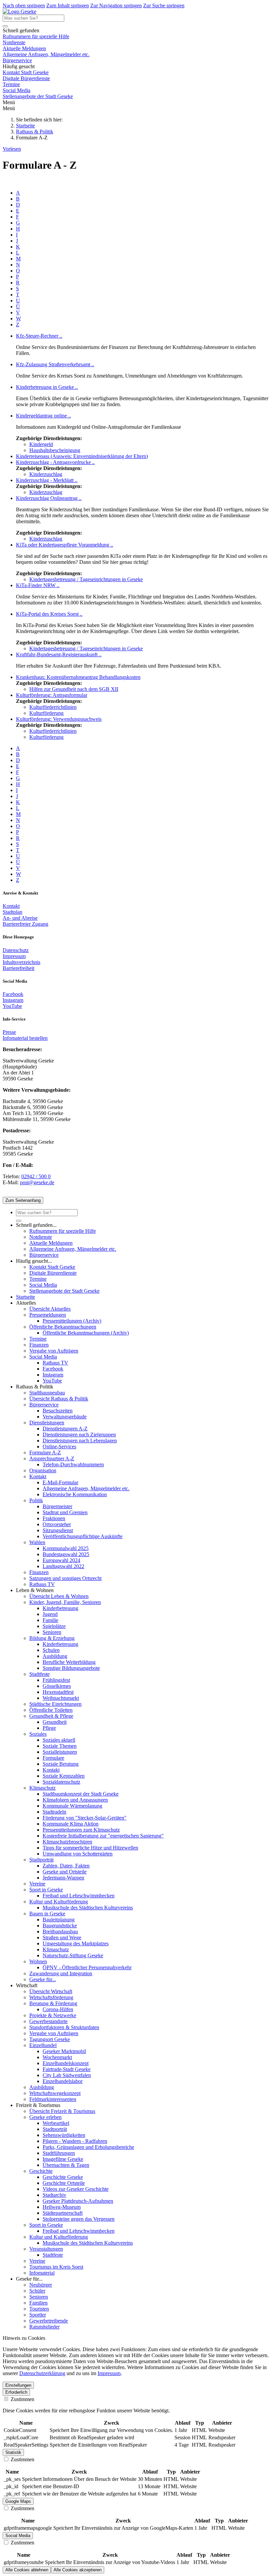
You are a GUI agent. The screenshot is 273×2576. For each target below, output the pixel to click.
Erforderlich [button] (16, 2392)
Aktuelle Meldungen (24, 48)
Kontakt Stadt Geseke (26, 72)
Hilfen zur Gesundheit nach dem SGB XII (74, 689)
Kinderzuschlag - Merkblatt (47, 480)
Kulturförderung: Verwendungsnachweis (59, 719)
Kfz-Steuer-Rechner (39, 336)
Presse (9, 1032)
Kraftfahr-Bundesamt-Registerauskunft (59, 654)
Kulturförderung (46, 713)
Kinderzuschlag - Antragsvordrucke (55, 462)
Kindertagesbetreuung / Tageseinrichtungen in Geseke (86, 579)
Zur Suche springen (164, 5)
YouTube (12, 1006)
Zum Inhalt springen (68, 5)
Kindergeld (41, 444)
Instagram (13, 1000)
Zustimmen (22, 2399)
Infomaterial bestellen (25, 1038)
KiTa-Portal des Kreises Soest (49, 614)
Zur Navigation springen (116, 5)
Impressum (14, 956)
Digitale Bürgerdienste (26, 78)
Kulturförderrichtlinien (53, 707)
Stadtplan (12, 912)
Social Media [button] (18, 2536)
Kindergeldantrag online (43, 416)
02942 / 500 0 (36, 1176)
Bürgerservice (17, 60)
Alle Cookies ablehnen (27, 2570)
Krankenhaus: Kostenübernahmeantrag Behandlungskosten (78, 677)
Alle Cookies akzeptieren (78, 2570)
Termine (11, 84)
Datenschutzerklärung (42, 2373)
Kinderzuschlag (46, 474)
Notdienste (14, 42)
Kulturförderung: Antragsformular (52, 695)
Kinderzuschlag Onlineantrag (49, 498)
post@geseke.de (37, 1182)
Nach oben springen (24, 5)
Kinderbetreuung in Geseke (47, 387)
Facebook (13, 994)
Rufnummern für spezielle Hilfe (36, 36)
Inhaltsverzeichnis (21, 962)
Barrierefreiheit (18, 968)
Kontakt (11, 906)
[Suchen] (5, 26)
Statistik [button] (13, 2452)
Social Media (16, 90)
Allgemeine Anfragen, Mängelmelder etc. (46, 54)
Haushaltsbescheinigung (55, 450)
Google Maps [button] (18, 2501)
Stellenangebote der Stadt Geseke (38, 96)
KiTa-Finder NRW (38, 585)
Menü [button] (9, 108)
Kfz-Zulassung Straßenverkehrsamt (55, 364)
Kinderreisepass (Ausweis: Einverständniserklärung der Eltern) (82, 456)
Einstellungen (18, 2385)
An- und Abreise (20, 918)
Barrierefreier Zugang (25, 924)
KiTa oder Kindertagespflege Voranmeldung (65, 545)
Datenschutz (16, 950)
